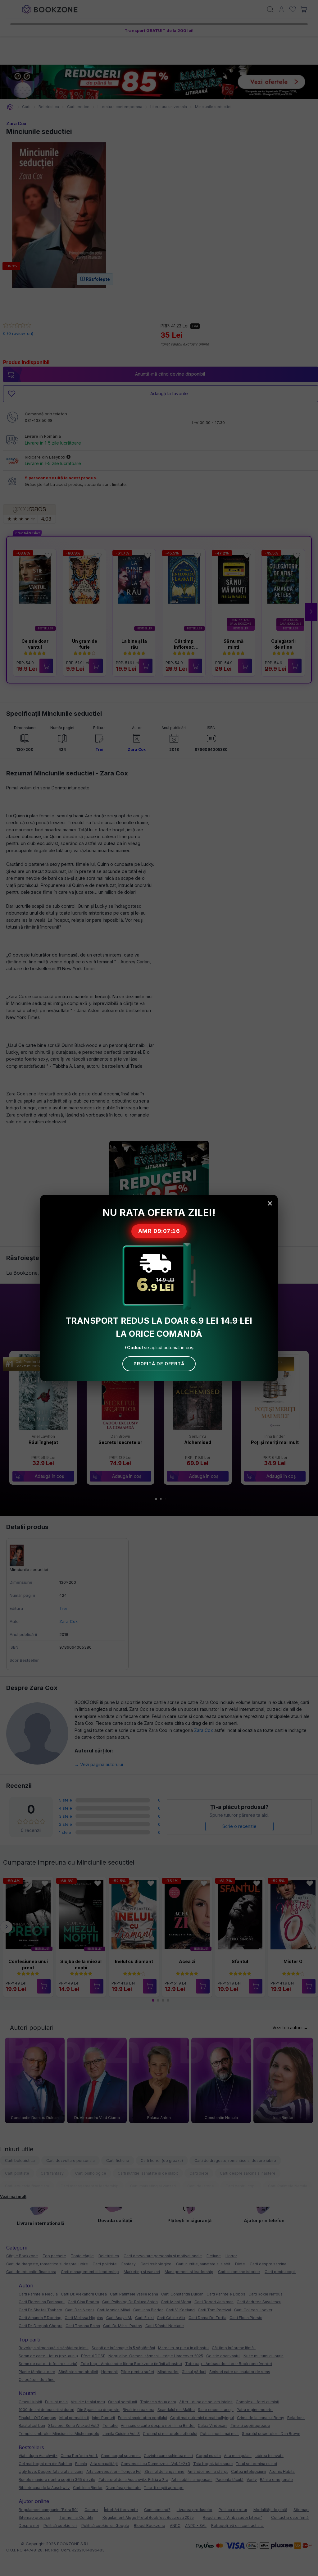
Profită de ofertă (159, 1364)
